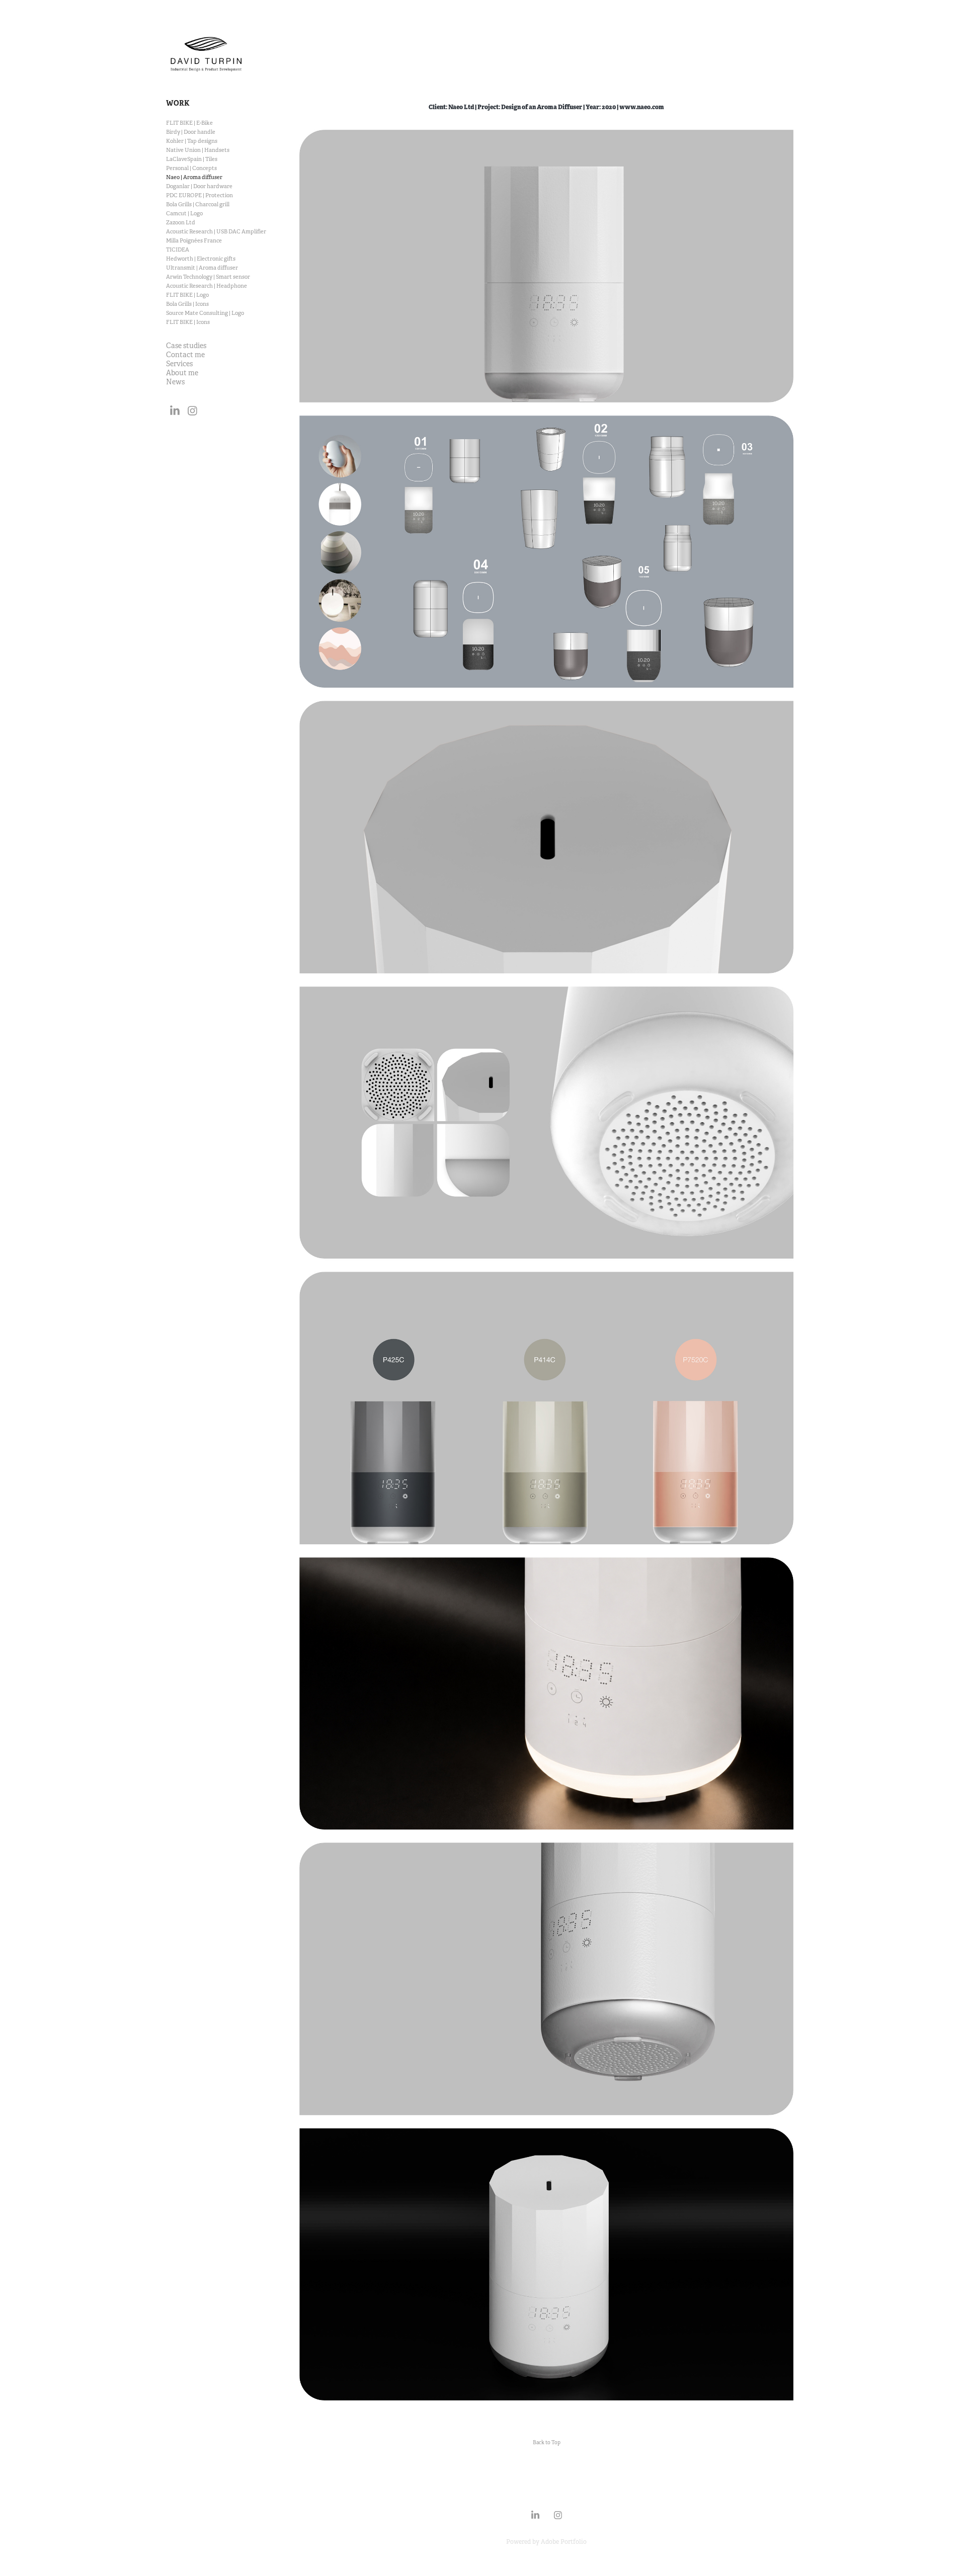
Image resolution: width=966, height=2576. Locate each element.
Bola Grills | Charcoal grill (198, 204)
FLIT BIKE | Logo (187, 295)
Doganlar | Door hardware (199, 186)
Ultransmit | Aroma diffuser (202, 268)
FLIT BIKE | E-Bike (189, 123)
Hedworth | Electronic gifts (201, 259)
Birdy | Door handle (191, 132)
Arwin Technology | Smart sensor (208, 277)
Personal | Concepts (191, 168)
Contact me (185, 355)
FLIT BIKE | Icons (188, 322)
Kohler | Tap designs (192, 141)
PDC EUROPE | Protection (199, 195)
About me (182, 373)
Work (178, 103)
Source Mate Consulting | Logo (205, 313)
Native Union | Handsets (198, 150)
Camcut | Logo (184, 213)
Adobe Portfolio (564, 2542)
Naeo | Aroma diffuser (194, 177)
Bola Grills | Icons (187, 304)
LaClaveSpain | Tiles (192, 159)
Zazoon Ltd (181, 222)
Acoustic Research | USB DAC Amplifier (216, 231)
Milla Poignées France (194, 240)
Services (179, 364)
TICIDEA (178, 250)
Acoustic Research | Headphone (207, 286)
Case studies (186, 346)
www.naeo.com (642, 107)
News (175, 382)
